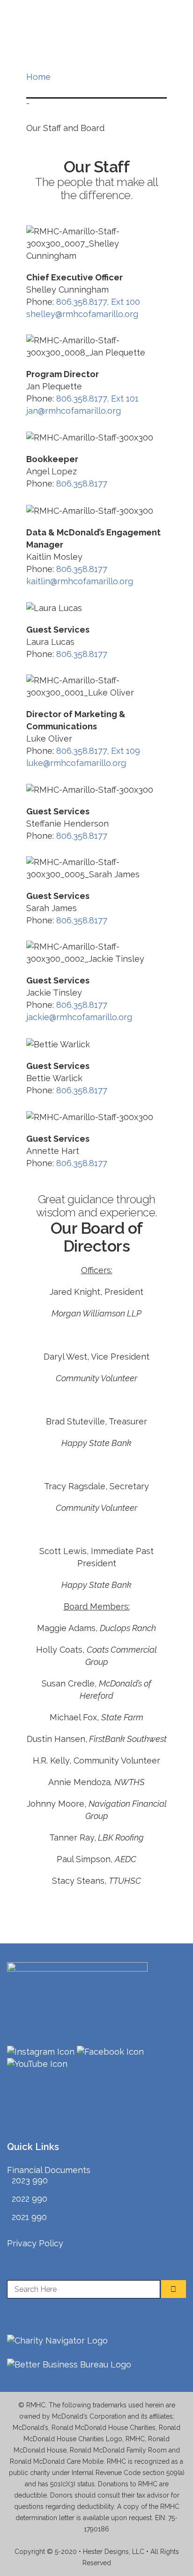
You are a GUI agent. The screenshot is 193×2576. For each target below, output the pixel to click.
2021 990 (29, 2217)
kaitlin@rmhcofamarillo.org (80, 581)
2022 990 (30, 2199)
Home (38, 77)
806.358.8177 (82, 483)
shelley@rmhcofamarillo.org (82, 314)
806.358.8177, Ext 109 (98, 751)
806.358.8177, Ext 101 (97, 398)
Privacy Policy (35, 2243)
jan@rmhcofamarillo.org (74, 411)
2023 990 (30, 2180)
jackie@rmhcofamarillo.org (79, 1017)
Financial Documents (49, 2170)
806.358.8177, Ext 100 (98, 302)
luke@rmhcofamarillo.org (76, 763)
